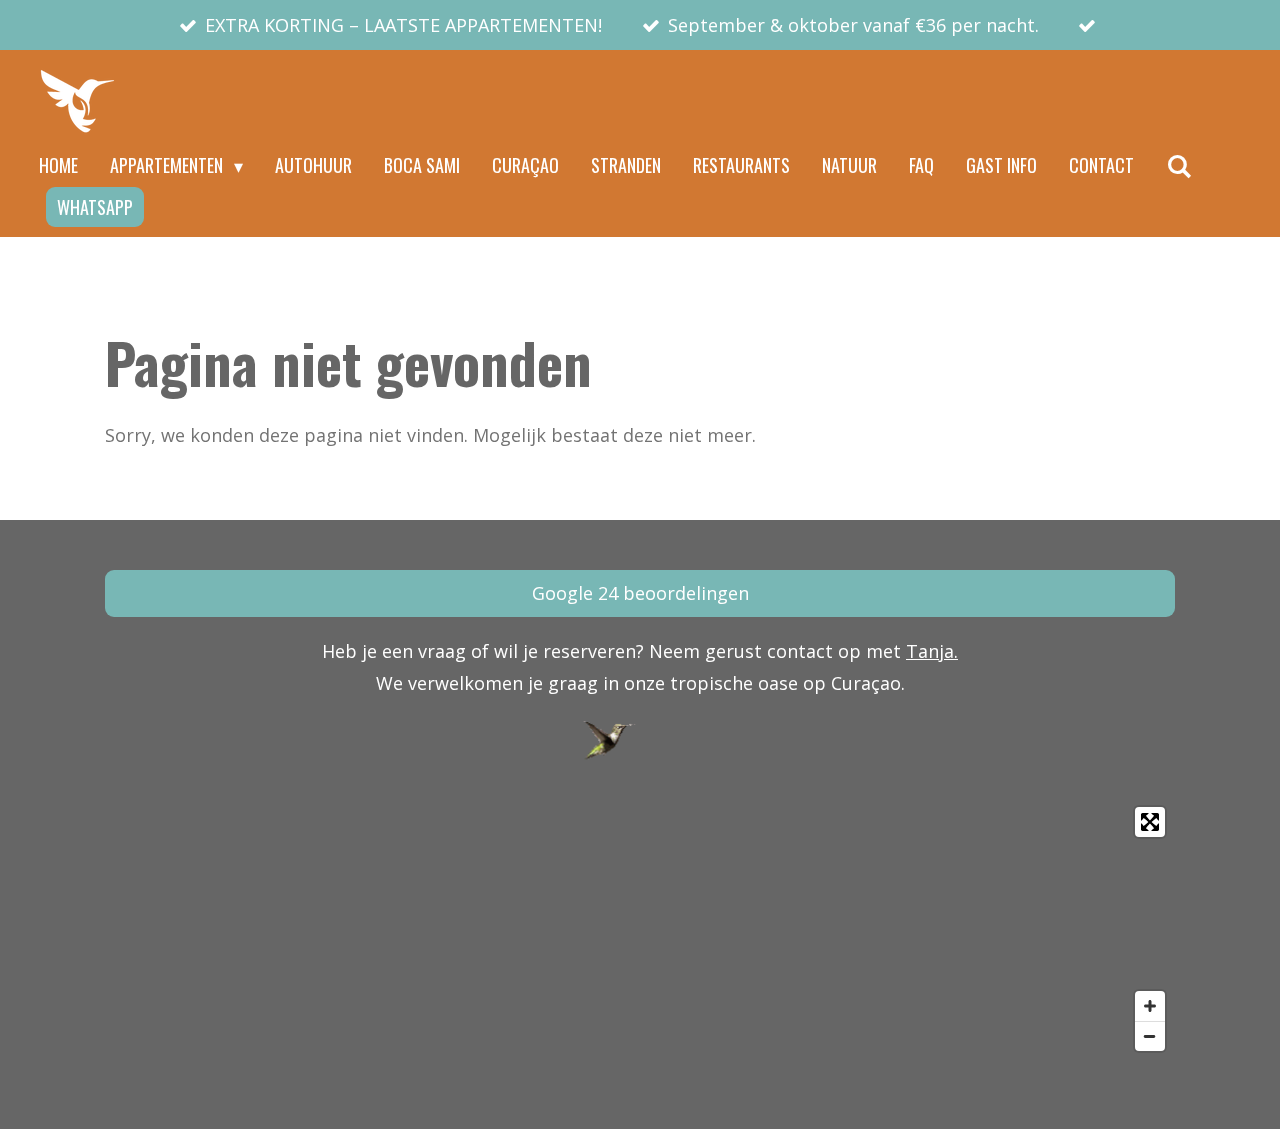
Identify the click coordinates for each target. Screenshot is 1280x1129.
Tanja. (932, 651)
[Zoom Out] (1150, 1036)
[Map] (640, 929)
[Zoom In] (1150, 1006)
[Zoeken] (1178, 166)
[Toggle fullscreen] (1150, 822)
